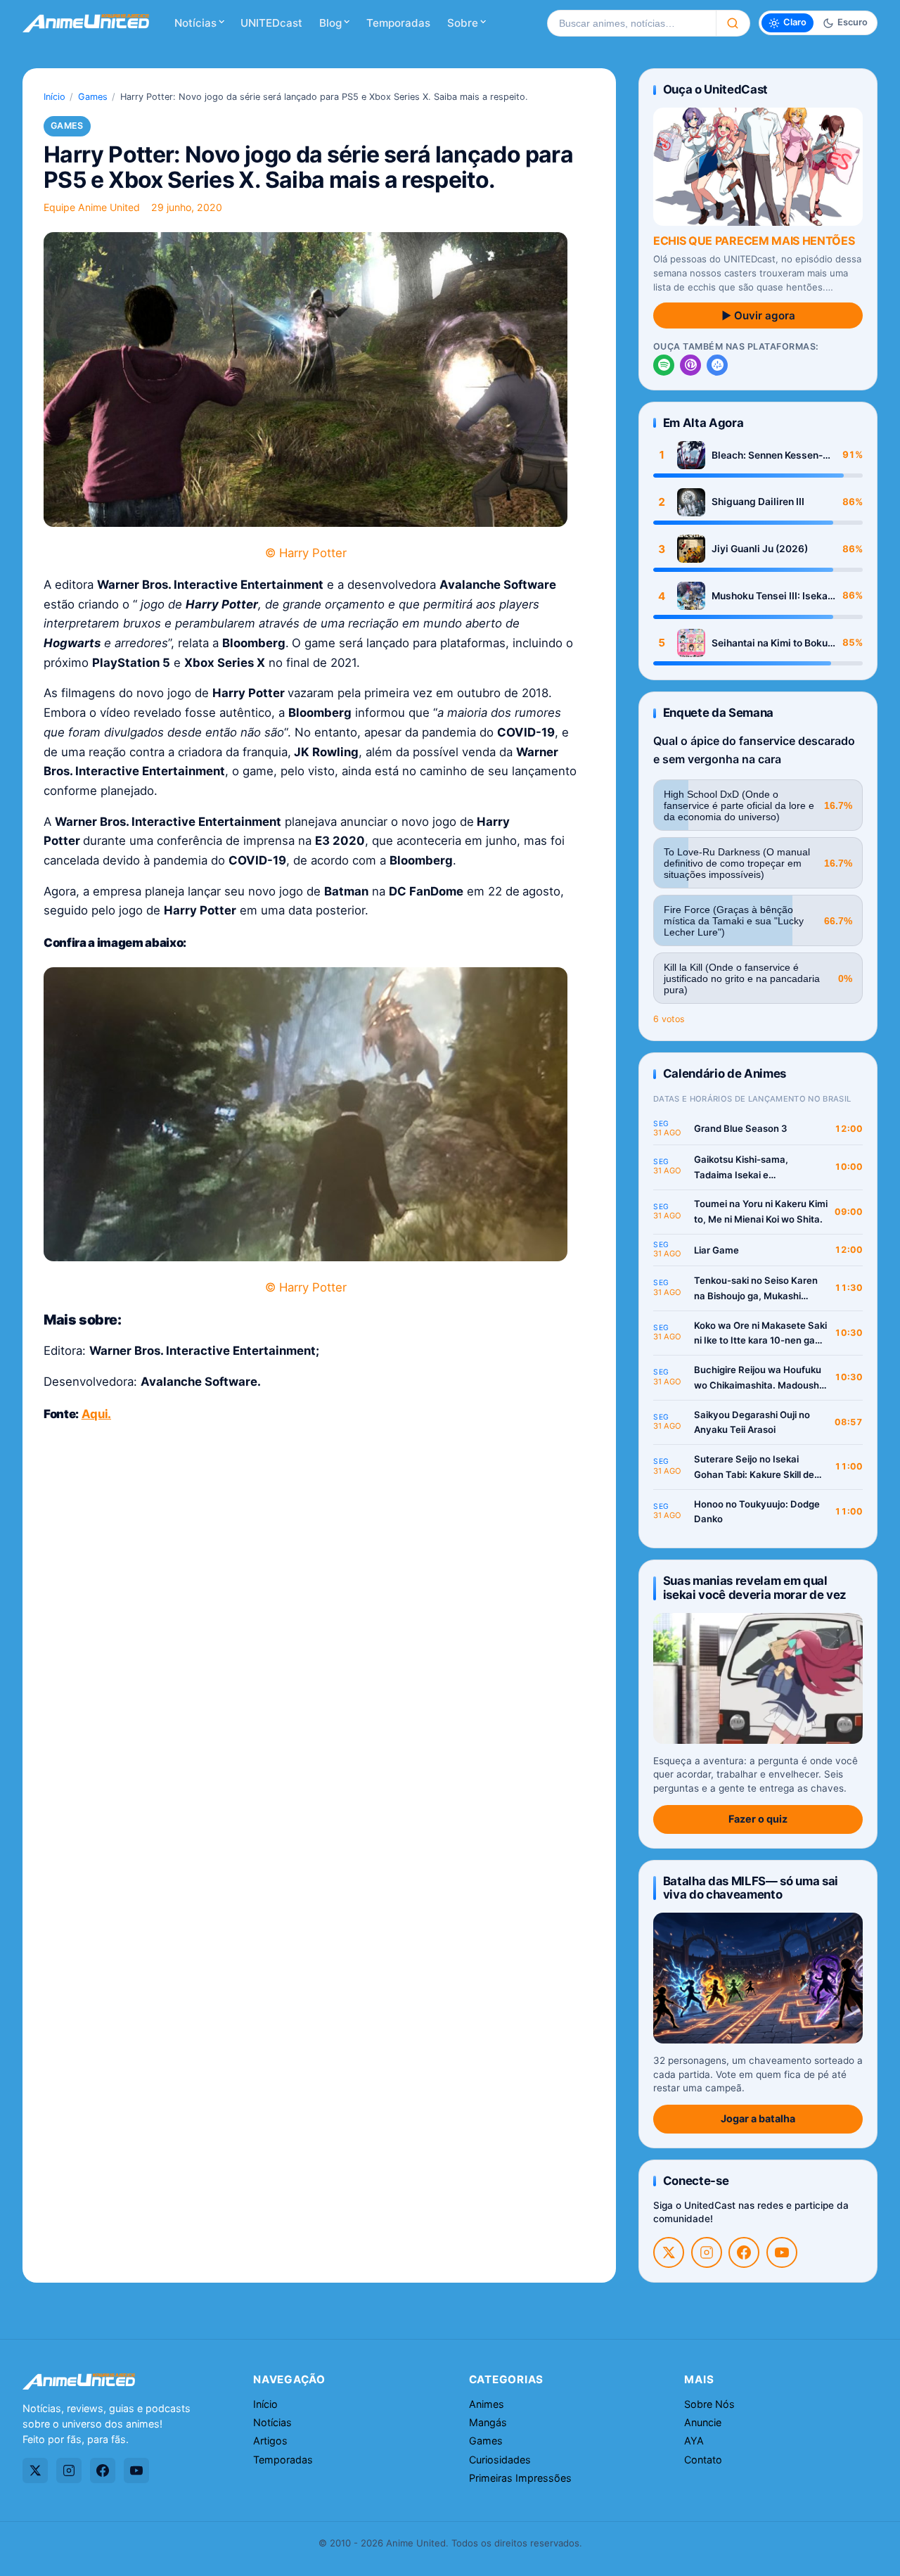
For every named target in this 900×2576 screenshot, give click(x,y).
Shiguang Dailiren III (758, 502)
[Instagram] (707, 2252)
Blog (330, 23)
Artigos (270, 2441)
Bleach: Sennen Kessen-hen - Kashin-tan (767, 455)
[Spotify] (664, 365)
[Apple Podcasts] (690, 365)
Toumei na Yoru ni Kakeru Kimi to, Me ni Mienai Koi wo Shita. (761, 1211)
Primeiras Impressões (520, 2478)
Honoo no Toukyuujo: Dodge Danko (757, 1512)
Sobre (463, 23)
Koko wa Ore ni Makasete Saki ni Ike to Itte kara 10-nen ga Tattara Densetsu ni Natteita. (760, 1334)
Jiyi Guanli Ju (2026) (760, 549)
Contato (703, 2460)
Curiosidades (500, 2460)
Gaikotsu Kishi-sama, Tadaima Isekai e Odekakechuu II (741, 1168)
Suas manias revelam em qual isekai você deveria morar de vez (755, 1587)
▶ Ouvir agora (758, 315)
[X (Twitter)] (669, 2252)
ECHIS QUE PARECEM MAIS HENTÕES (754, 241)
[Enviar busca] (733, 23)
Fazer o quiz (758, 1819)
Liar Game (716, 1250)
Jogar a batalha (758, 2118)
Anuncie (703, 2422)
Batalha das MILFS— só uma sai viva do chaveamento (751, 1888)
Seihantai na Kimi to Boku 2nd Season (770, 643)
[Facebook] (744, 2252)
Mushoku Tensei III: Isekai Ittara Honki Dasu (771, 596)
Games (93, 97)
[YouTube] (782, 2252)
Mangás (488, 2422)
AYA (694, 2441)
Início (54, 97)
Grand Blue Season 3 (741, 1128)
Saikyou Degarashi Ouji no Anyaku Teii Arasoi (752, 1422)
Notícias (195, 23)
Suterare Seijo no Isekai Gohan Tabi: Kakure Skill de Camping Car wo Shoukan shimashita (754, 1468)
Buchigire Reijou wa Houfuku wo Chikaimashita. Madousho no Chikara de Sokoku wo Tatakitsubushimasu (759, 1378)
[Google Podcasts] (717, 365)
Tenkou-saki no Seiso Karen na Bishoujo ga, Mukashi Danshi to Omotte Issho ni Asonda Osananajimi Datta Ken (756, 1289)
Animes (487, 2404)
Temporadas (398, 23)
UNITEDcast (271, 23)
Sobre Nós (709, 2404)
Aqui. (96, 1414)
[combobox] (631, 23)
